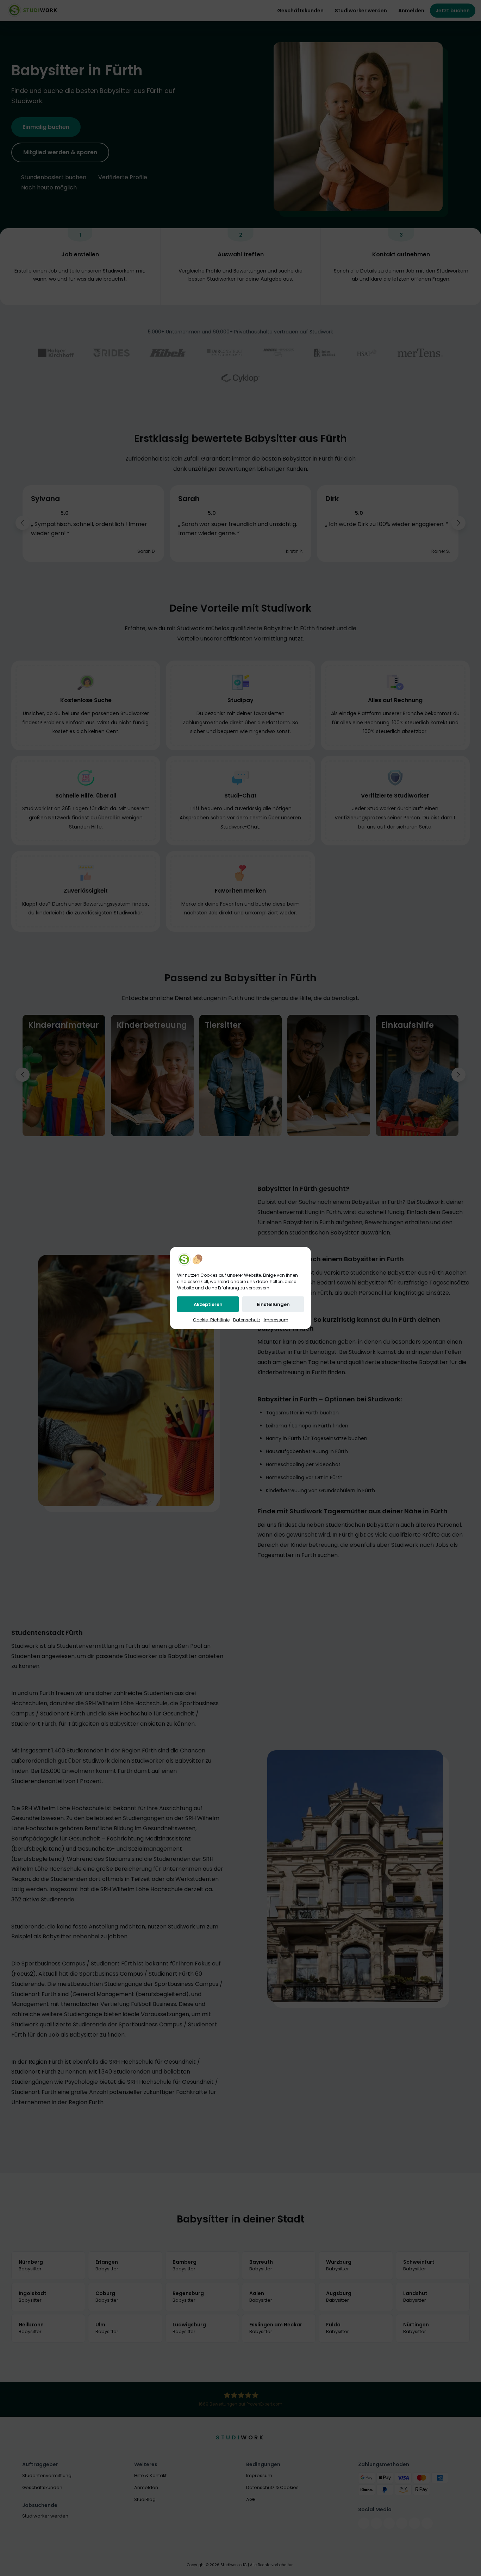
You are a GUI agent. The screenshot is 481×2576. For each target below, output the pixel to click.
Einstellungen (273, 1304)
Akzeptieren (208, 1304)
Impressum (276, 1320)
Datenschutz (247, 1320)
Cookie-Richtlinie (211, 1320)
